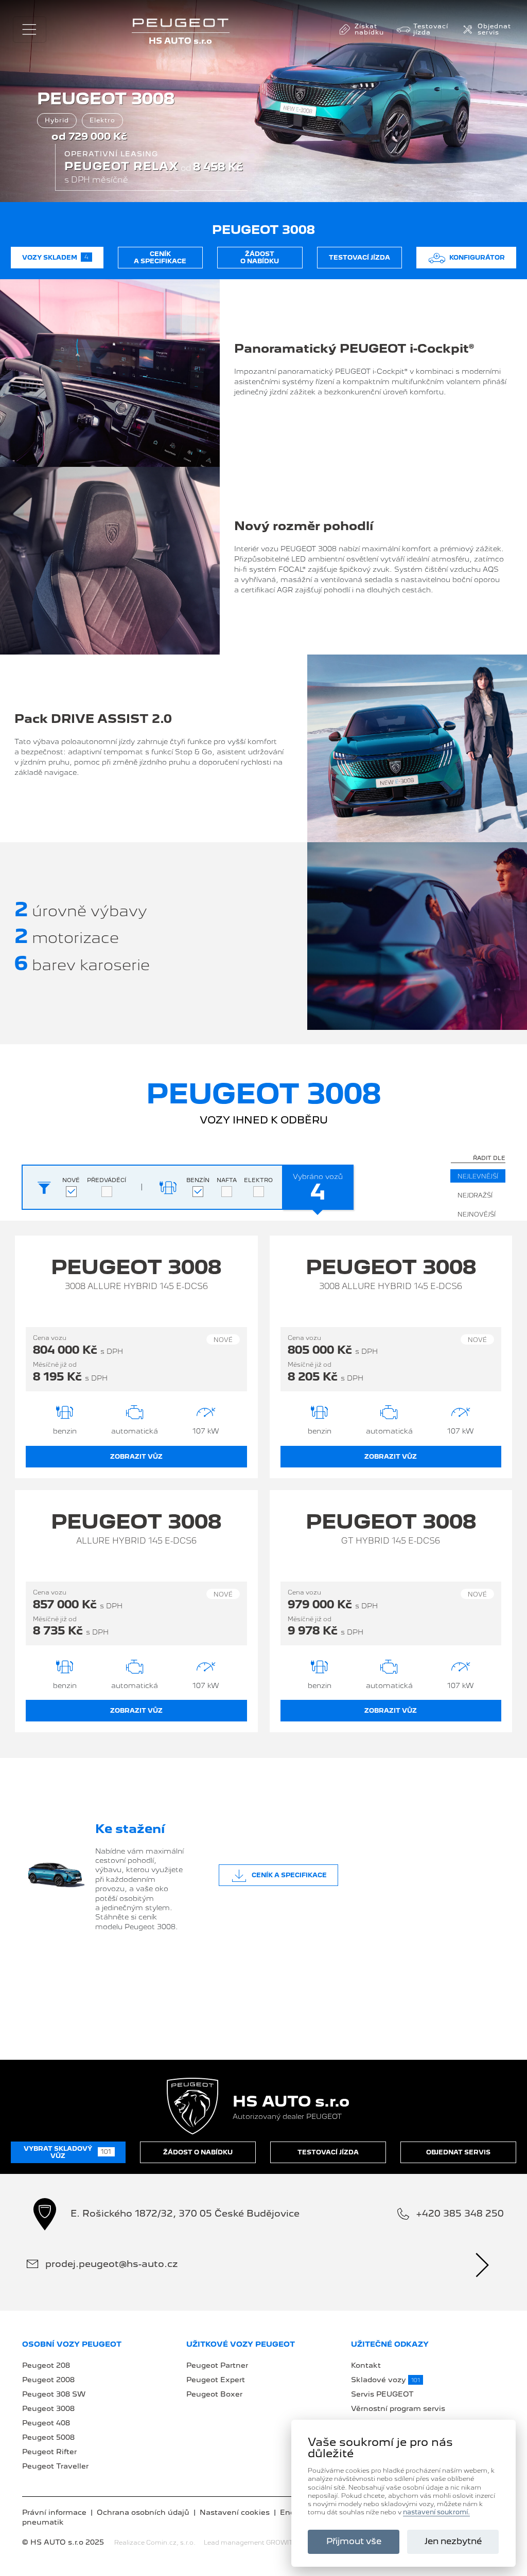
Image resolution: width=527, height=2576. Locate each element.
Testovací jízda (359, 258)
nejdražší (475, 1195)
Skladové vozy (385, 2380)
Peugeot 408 (46, 2423)
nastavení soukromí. (436, 2512)
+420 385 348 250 (460, 2213)
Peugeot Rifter (49, 2452)
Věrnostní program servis (398, 2408)
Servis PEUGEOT (382, 2394)
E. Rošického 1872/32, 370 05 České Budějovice (185, 2213)
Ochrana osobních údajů (143, 2512)
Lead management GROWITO (251, 2543)
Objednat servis (458, 2152)
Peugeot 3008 (48, 2408)
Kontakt (366, 2365)
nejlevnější (478, 1176)
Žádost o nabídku (260, 258)
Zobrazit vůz (136, 1457)
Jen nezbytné (453, 2541)
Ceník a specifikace (160, 258)
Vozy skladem (55, 257)
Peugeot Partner (217, 2365)
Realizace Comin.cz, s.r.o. (155, 2543)
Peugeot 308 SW (54, 2394)
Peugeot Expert (216, 2380)
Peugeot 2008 (48, 2380)
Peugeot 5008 (48, 2437)
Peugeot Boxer (214, 2394)
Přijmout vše (354, 2541)
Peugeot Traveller (55, 2466)
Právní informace (54, 2512)
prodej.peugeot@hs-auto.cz (112, 2264)
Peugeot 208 (46, 2365)
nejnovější (477, 1214)
